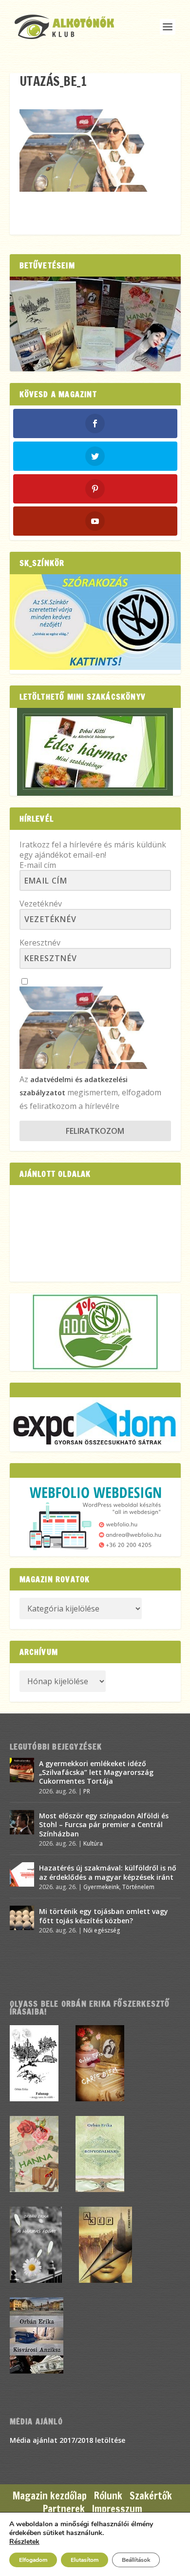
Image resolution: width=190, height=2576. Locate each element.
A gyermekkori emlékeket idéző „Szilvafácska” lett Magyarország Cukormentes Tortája (96, 1772)
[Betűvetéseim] (95, 324)
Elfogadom (33, 2560)
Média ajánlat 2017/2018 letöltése (67, 2440)
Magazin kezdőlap (50, 2496)
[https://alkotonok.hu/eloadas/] (95, 667)
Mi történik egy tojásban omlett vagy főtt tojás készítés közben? (104, 1916)
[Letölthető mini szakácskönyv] (95, 752)
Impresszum (117, 2509)
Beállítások (136, 2560)
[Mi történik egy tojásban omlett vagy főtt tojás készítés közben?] (22, 1918)
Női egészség (102, 1930)
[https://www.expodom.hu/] (95, 1424)
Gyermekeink (101, 1887)
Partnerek (64, 2509)
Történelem (138, 1887)
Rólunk (108, 2496)
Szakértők (151, 2496)
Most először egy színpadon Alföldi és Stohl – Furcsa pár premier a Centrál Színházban (104, 1824)
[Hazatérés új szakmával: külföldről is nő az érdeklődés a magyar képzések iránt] (22, 1874)
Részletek (24, 2542)
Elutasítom (85, 2560)
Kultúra (93, 1843)
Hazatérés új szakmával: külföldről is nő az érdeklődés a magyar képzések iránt (108, 1872)
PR (87, 1791)
